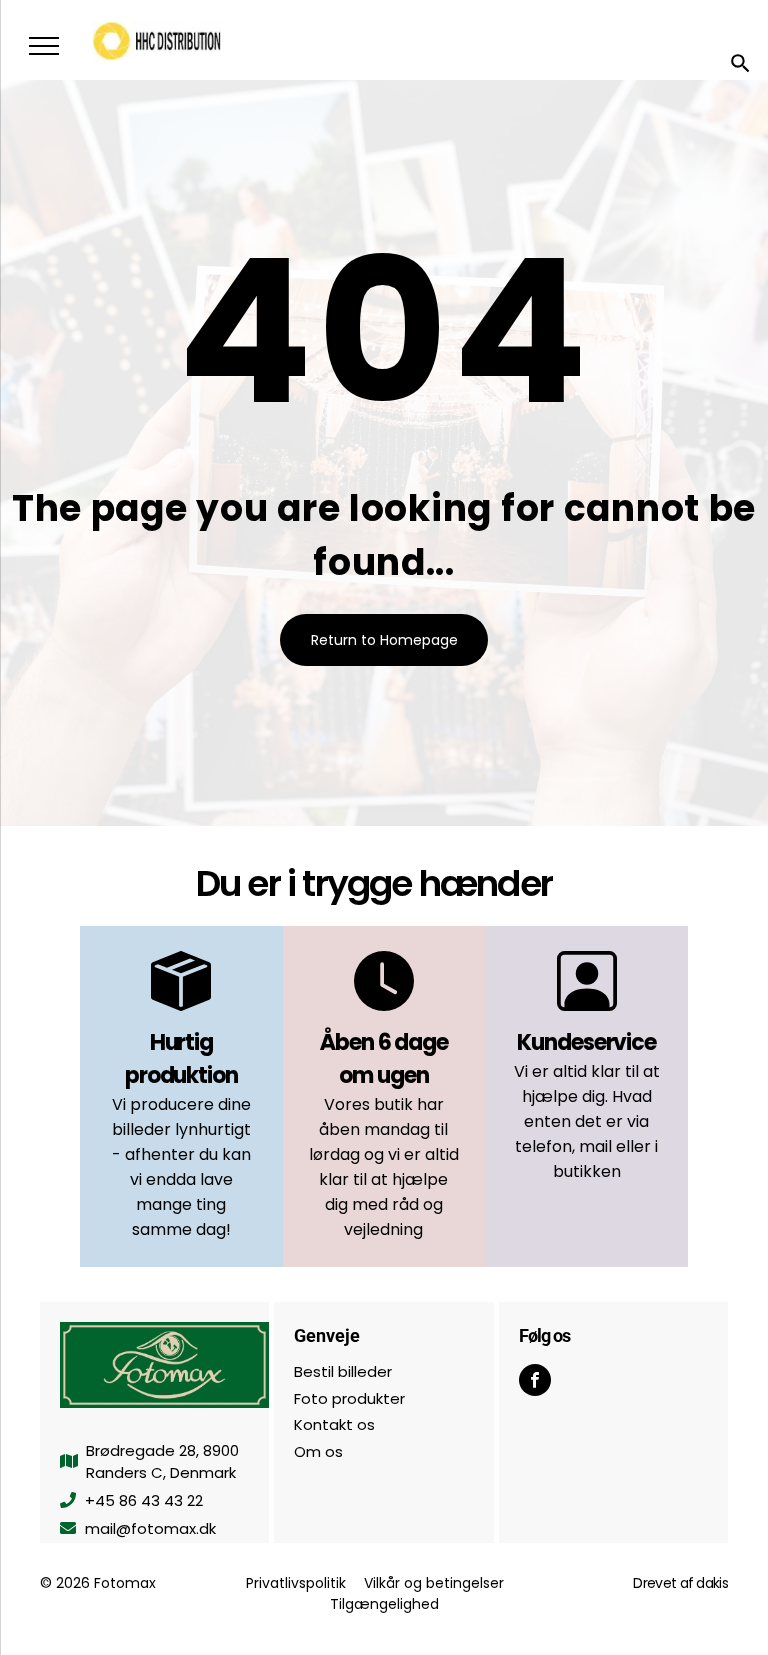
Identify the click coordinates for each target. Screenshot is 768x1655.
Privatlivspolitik (296, 1583)
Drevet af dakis (680, 1583)
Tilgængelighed (384, 1604)
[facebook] (535, 1382)
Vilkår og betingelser (434, 1583)
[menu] (44, 46)
